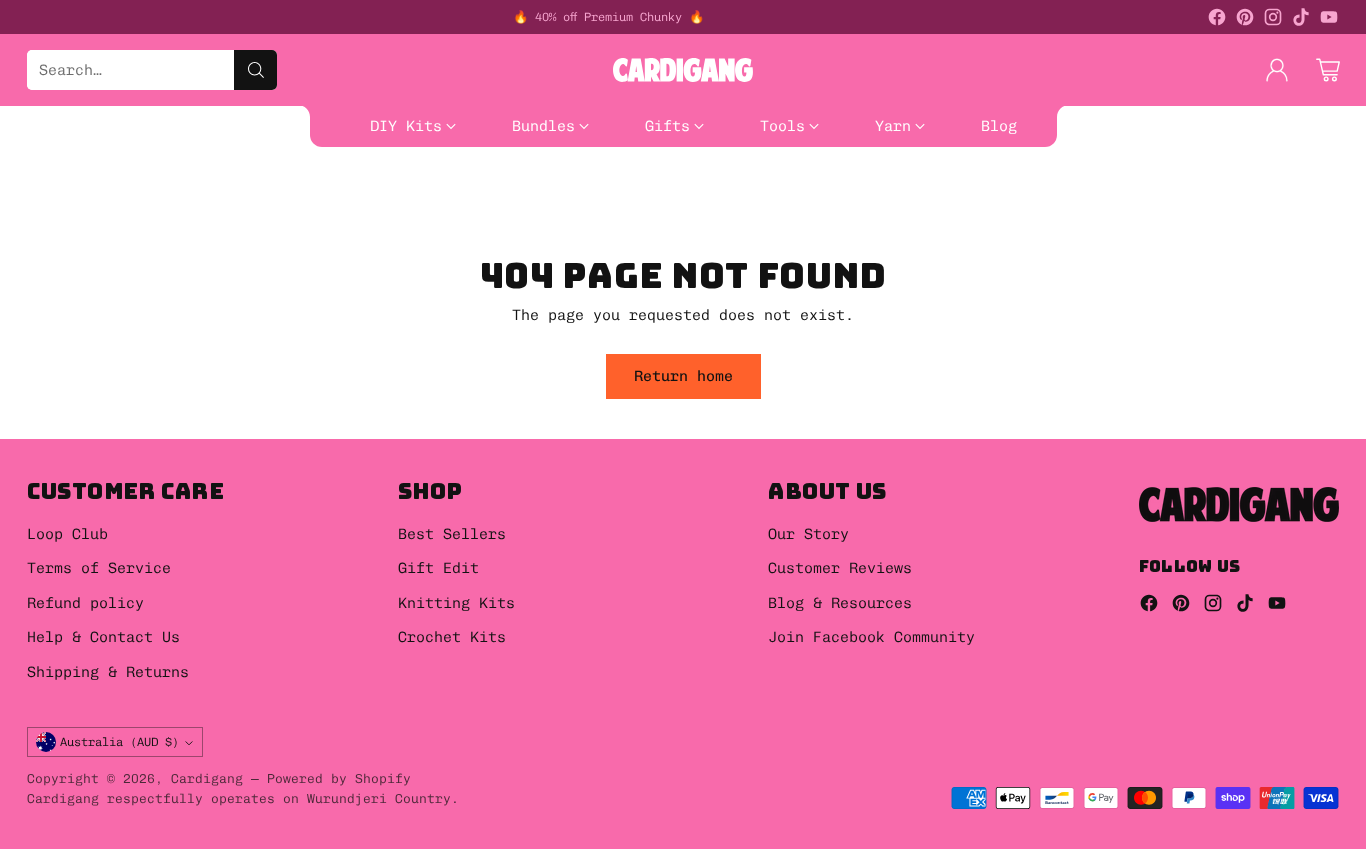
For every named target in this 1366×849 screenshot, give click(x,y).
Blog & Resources (840, 603)
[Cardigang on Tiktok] (1301, 20)
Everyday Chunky (332, 204)
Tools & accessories (85, 204)
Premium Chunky (492, 204)
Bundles (968, 159)
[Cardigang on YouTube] (1329, 20)
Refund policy (85, 603)
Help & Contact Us (103, 637)
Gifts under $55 (424, 182)
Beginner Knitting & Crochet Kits (245, 159)
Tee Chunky (766, 204)
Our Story (808, 534)
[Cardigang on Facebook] (1217, 20)
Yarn (218, 204)
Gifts (186, 182)
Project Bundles (67, 182)
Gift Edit (438, 568)
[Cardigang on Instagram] (1273, 20)
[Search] (256, 70)
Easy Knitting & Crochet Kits (544, 159)
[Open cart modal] (1328, 70)
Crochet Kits (452, 637)
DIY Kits (36, 159)
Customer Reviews (840, 568)
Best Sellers (753, 159)
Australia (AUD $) (119, 741)
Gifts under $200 (766, 182)
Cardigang (207, 778)
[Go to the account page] (1277, 70)
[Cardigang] (683, 70)
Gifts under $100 (593, 182)
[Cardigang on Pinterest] (1245, 20)
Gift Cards (283, 182)
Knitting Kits (456, 603)
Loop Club (67, 534)
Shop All (872, 159)
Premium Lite (638, 204)
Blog (858, 204)
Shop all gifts (930, 182)
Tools (1044, 182)
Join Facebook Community (871, 637)
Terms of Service (99, 568)
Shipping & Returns (108, 672)
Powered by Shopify (339, 778)
